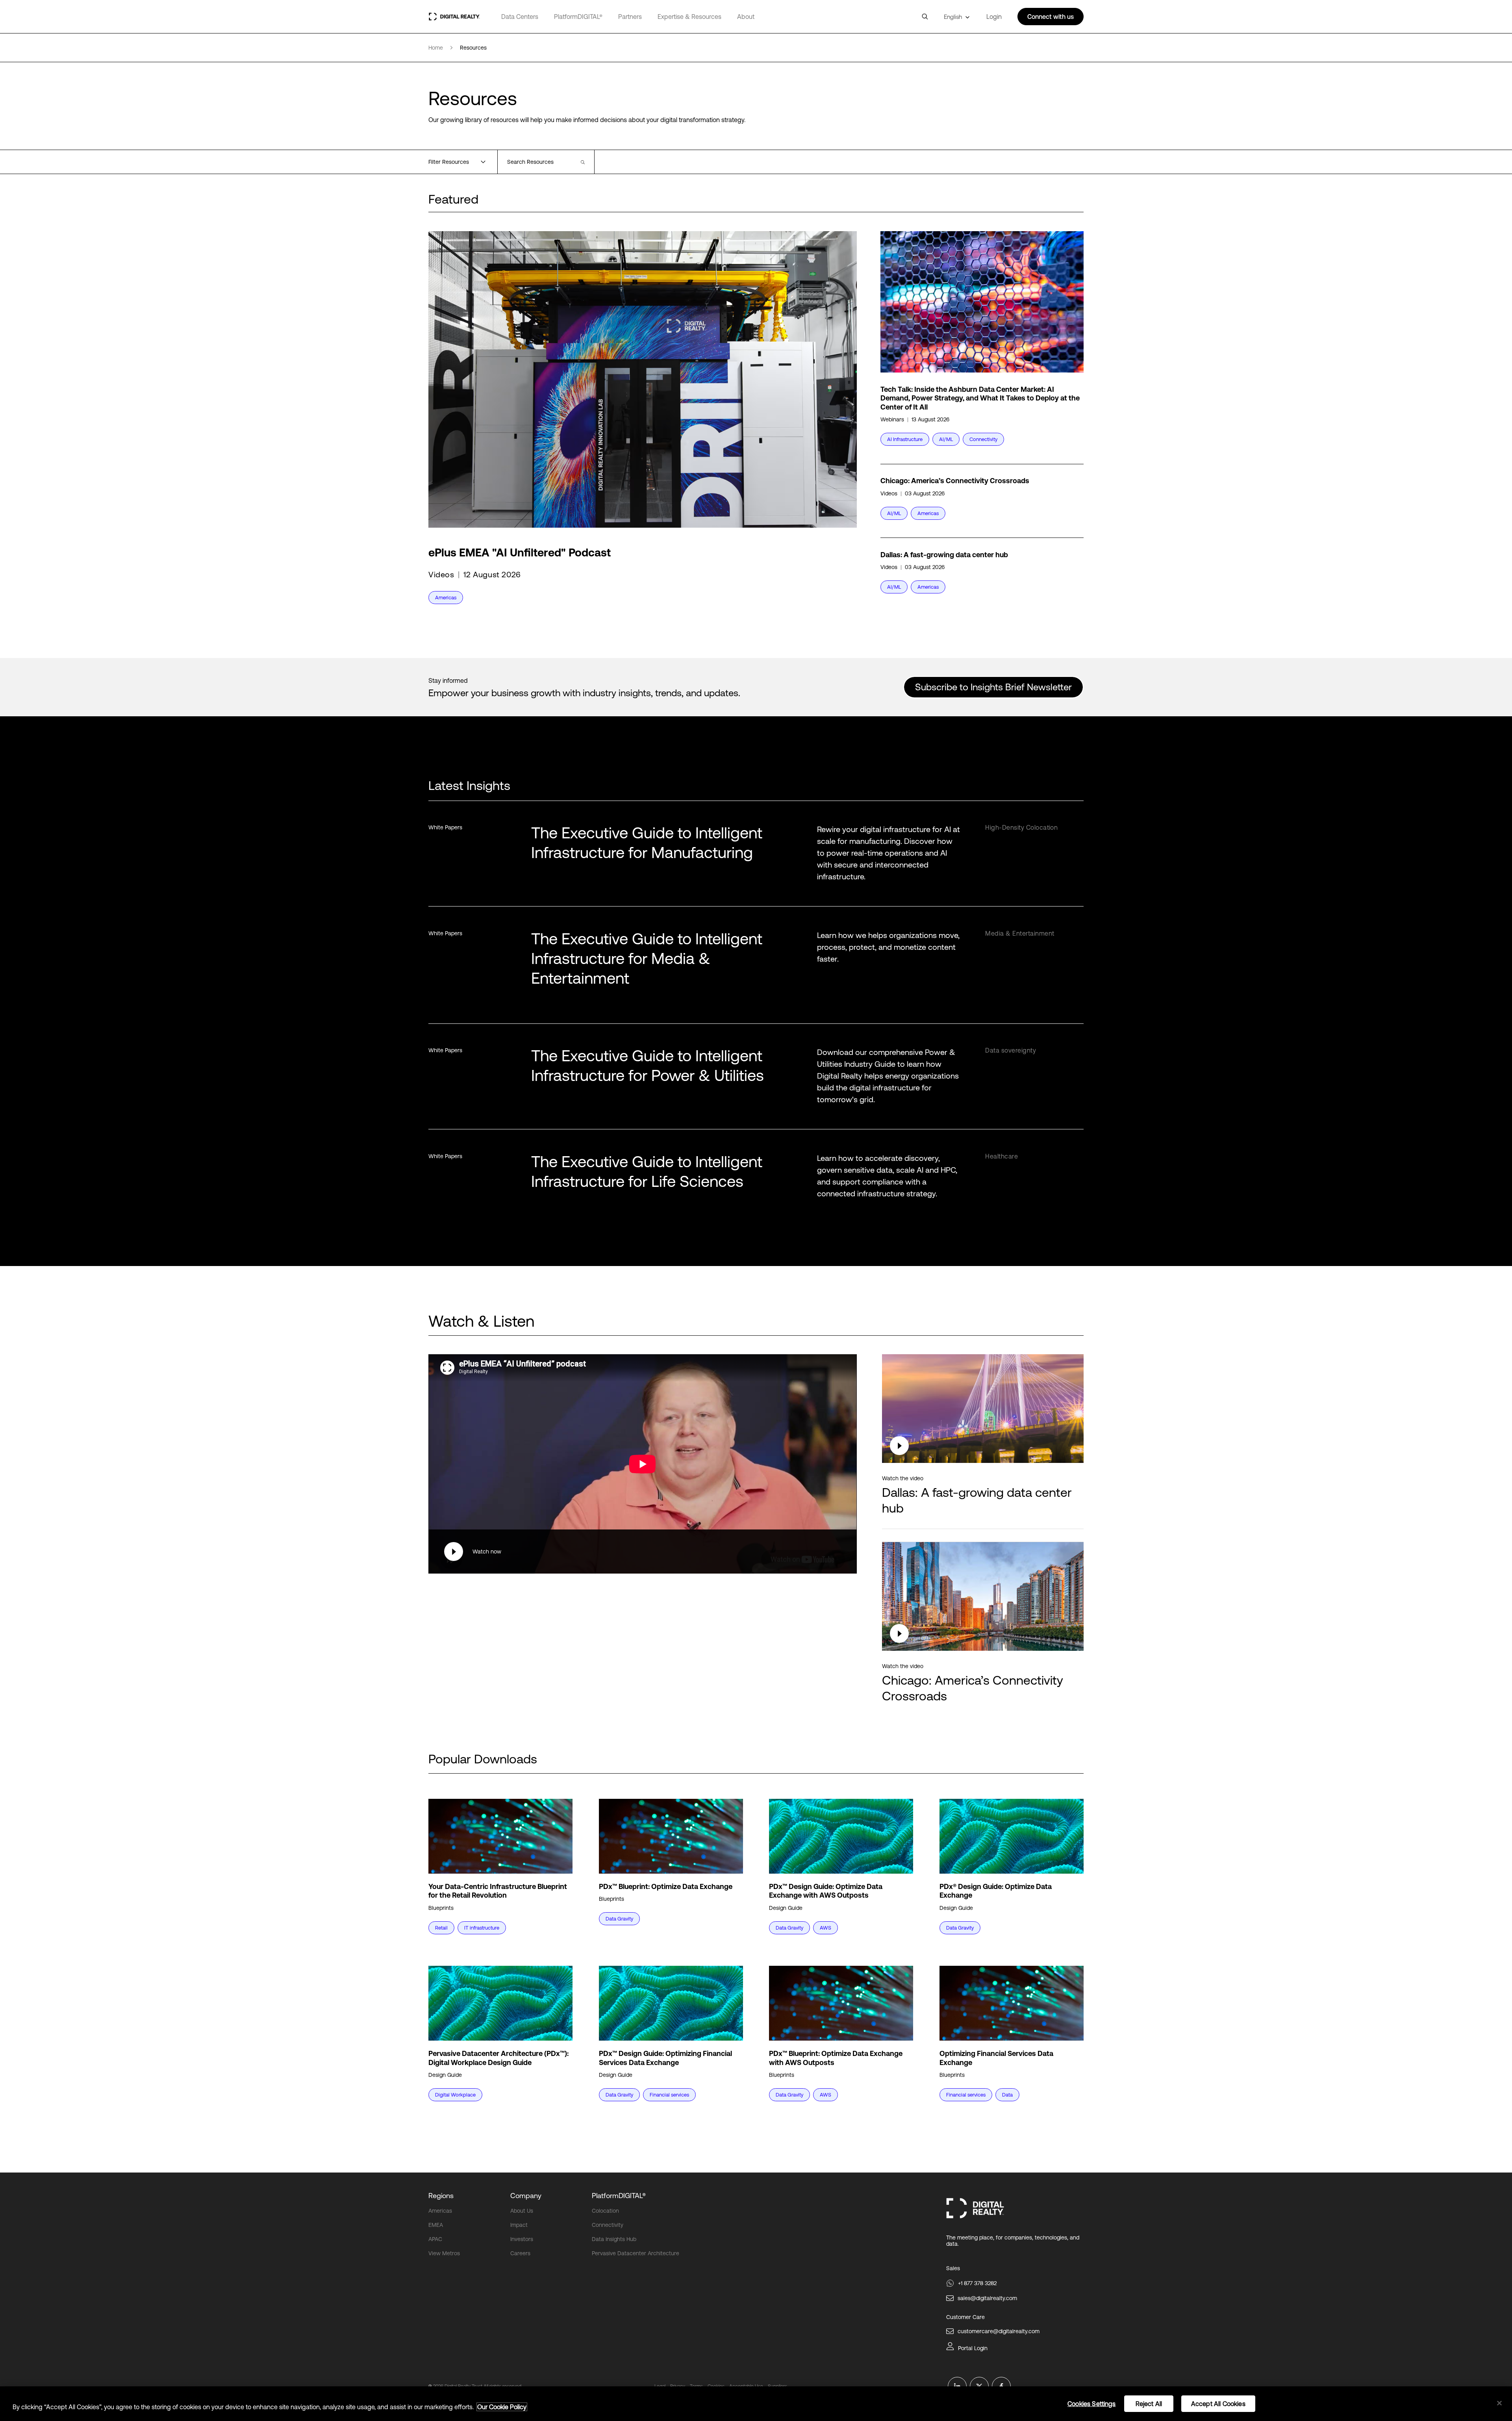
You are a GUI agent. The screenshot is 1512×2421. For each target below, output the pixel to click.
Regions (441, 2196)
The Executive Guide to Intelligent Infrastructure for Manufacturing (647, 843)
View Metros (444, 2253)
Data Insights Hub (614, 2239)
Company (526, 2196)
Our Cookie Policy (502, 2407)
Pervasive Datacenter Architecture (636, 2253)
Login (994, 17)
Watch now (487, 1552)
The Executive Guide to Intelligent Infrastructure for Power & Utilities (648, 1065)
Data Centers (520, 17)
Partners (630, 17)
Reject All (1149, 2404)
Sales (953, 2268)
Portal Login (973, 2348)
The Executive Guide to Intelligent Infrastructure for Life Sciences (647, 1171)
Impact (519, 2225)
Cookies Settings (1092, 2404)
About (746, 17)
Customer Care (965, 2317)
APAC (435, 2239)
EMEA (436, 2225)
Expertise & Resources (689, 17)
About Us (522, 2211)
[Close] (1499, 2403)
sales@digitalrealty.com (987, 2298)
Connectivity (608, 2225)
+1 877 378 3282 (977, 2283)
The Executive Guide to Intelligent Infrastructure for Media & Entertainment (647, 958)
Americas (440, 2211)
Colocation (605, 2211)
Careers (520, 2253)
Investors (522, 2239)
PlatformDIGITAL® (578, 17)
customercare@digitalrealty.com (999, 2331)
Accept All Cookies (1218, 2404)
